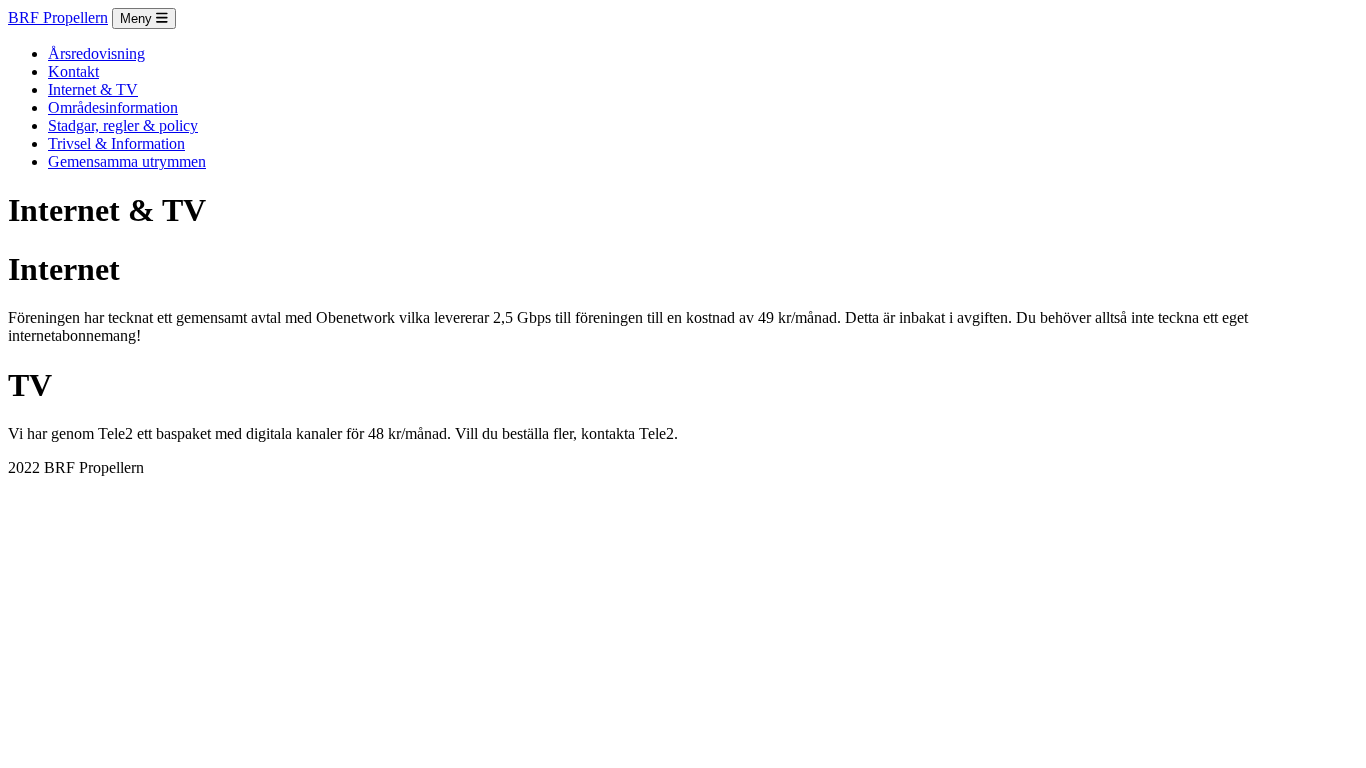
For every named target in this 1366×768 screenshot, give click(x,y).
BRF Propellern (58, 17)
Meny (138, 18)
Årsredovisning (96, 53)
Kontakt (73, 71)
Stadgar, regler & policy (123, 125)
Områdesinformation (113, 107)
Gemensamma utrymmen (127, 161)
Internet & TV (93, 89)
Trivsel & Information (116, 143)
